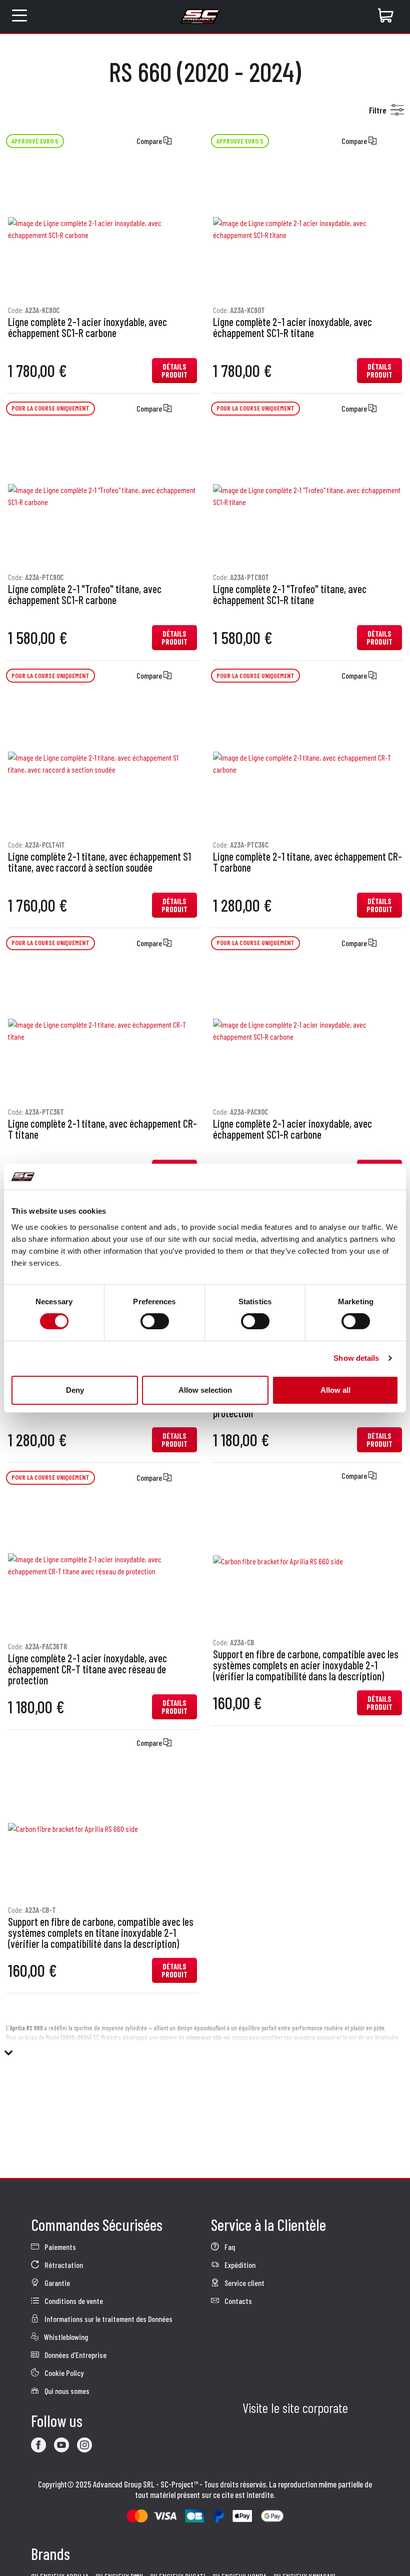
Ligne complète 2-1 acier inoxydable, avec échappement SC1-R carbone (87, 328)
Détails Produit (174, 371)
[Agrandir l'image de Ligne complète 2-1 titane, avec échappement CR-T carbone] (307, 764)
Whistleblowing (65, 2337)
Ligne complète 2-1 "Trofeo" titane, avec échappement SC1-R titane (290, 595)
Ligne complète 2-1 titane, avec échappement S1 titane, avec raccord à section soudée (99, 862)
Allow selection (205, 1390)
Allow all (335, 1390)
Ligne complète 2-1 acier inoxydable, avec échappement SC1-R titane (292, 328)
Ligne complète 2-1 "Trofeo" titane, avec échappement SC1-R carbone (85, 595)
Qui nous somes (66, 2391)
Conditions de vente (73, 2301)
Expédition (239, 2265)
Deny (75, 1390)
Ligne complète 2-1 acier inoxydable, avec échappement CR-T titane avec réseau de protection (87, 1669)
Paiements (59, 2247)
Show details (356, 1358)
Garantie (56, 2283)
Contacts (237, 2301)
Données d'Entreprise (75, 2355)
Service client (244, 2283)
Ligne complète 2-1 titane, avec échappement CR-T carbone (307, 862)
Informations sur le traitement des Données (108, 2319)
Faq (229, 2247)
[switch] (155, 1321)
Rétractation (63, 2265)
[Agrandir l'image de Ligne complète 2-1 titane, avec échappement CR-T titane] (102, 1031)
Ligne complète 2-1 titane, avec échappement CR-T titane (102, 1129)
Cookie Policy (63, 2373)
